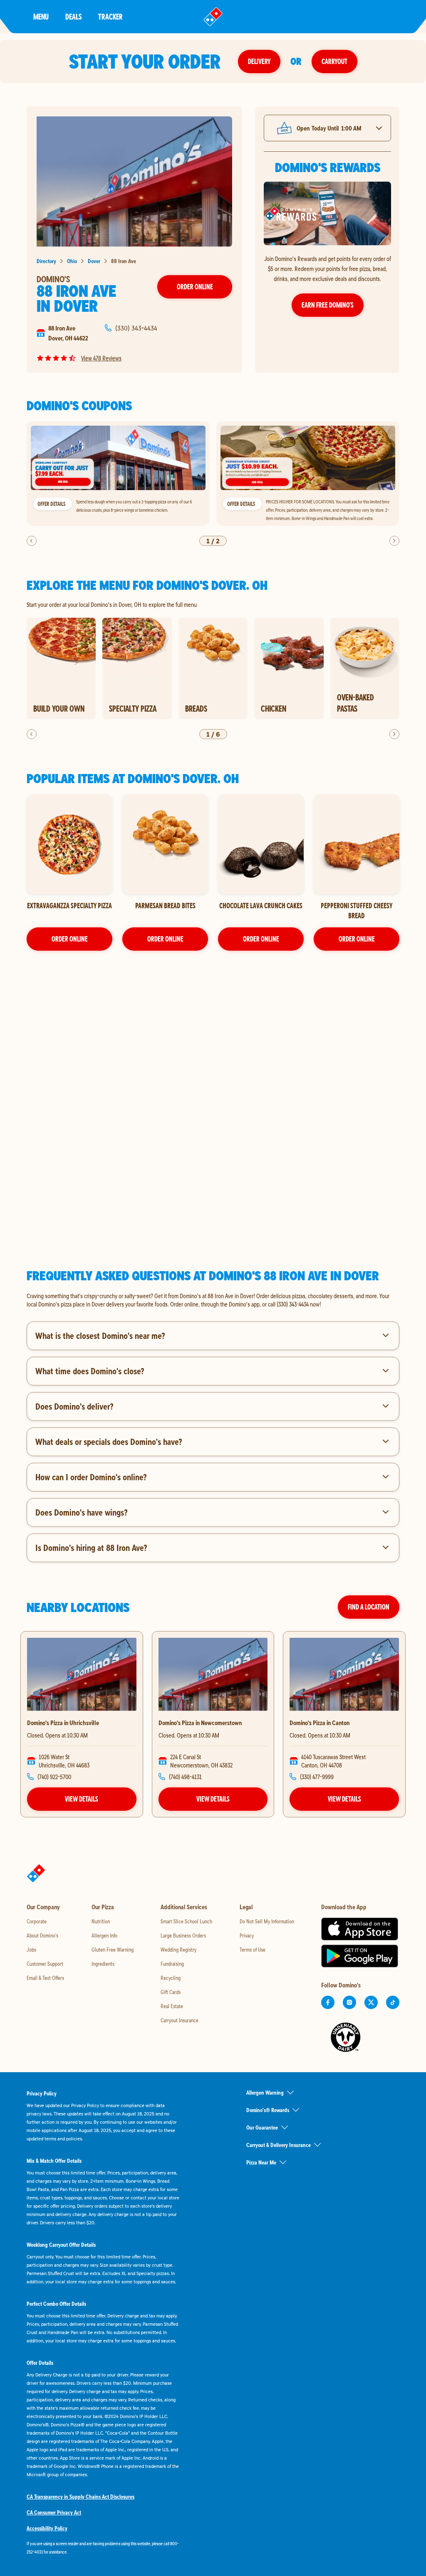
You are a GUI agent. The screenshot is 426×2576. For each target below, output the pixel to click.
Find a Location (369, 1607)
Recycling (171, 1978)
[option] (118, 474)
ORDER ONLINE (70, 939)
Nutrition (101, 1921)
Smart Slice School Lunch (186, 1921)
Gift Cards (171, 1992)
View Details (82, 1799)
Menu (41, 16)
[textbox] (213, 1300)
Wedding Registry (178, 1950)
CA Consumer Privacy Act (54, 2512)
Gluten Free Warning (113, 1950)
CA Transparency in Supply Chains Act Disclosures (80, 2497)
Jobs (31, 1950)
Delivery (259, 61)
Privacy (247, 1935)
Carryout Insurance (180, 2020)
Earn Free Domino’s (328, 305)
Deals (73, 16)
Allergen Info (104, 1935)
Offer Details (51, 504)
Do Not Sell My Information (267, 1921)
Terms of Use (253, 1950)
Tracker (110, 16)
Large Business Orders (183, 1935)
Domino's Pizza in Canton (319, 1723)
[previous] (32, 541)
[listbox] (213, 474)
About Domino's (42, 1935)
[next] (394, 541)
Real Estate (172, 2006)
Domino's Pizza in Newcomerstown (200, 1723)
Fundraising (172, 1964)
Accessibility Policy (47, 2528)
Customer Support (45, 1964)
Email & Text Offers (45, 1978)
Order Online (195, 287)
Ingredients (103, 1964)
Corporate (37, 1921)
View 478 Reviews (101, 358)
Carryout (334, 61)
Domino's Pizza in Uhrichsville (63, 1723)
